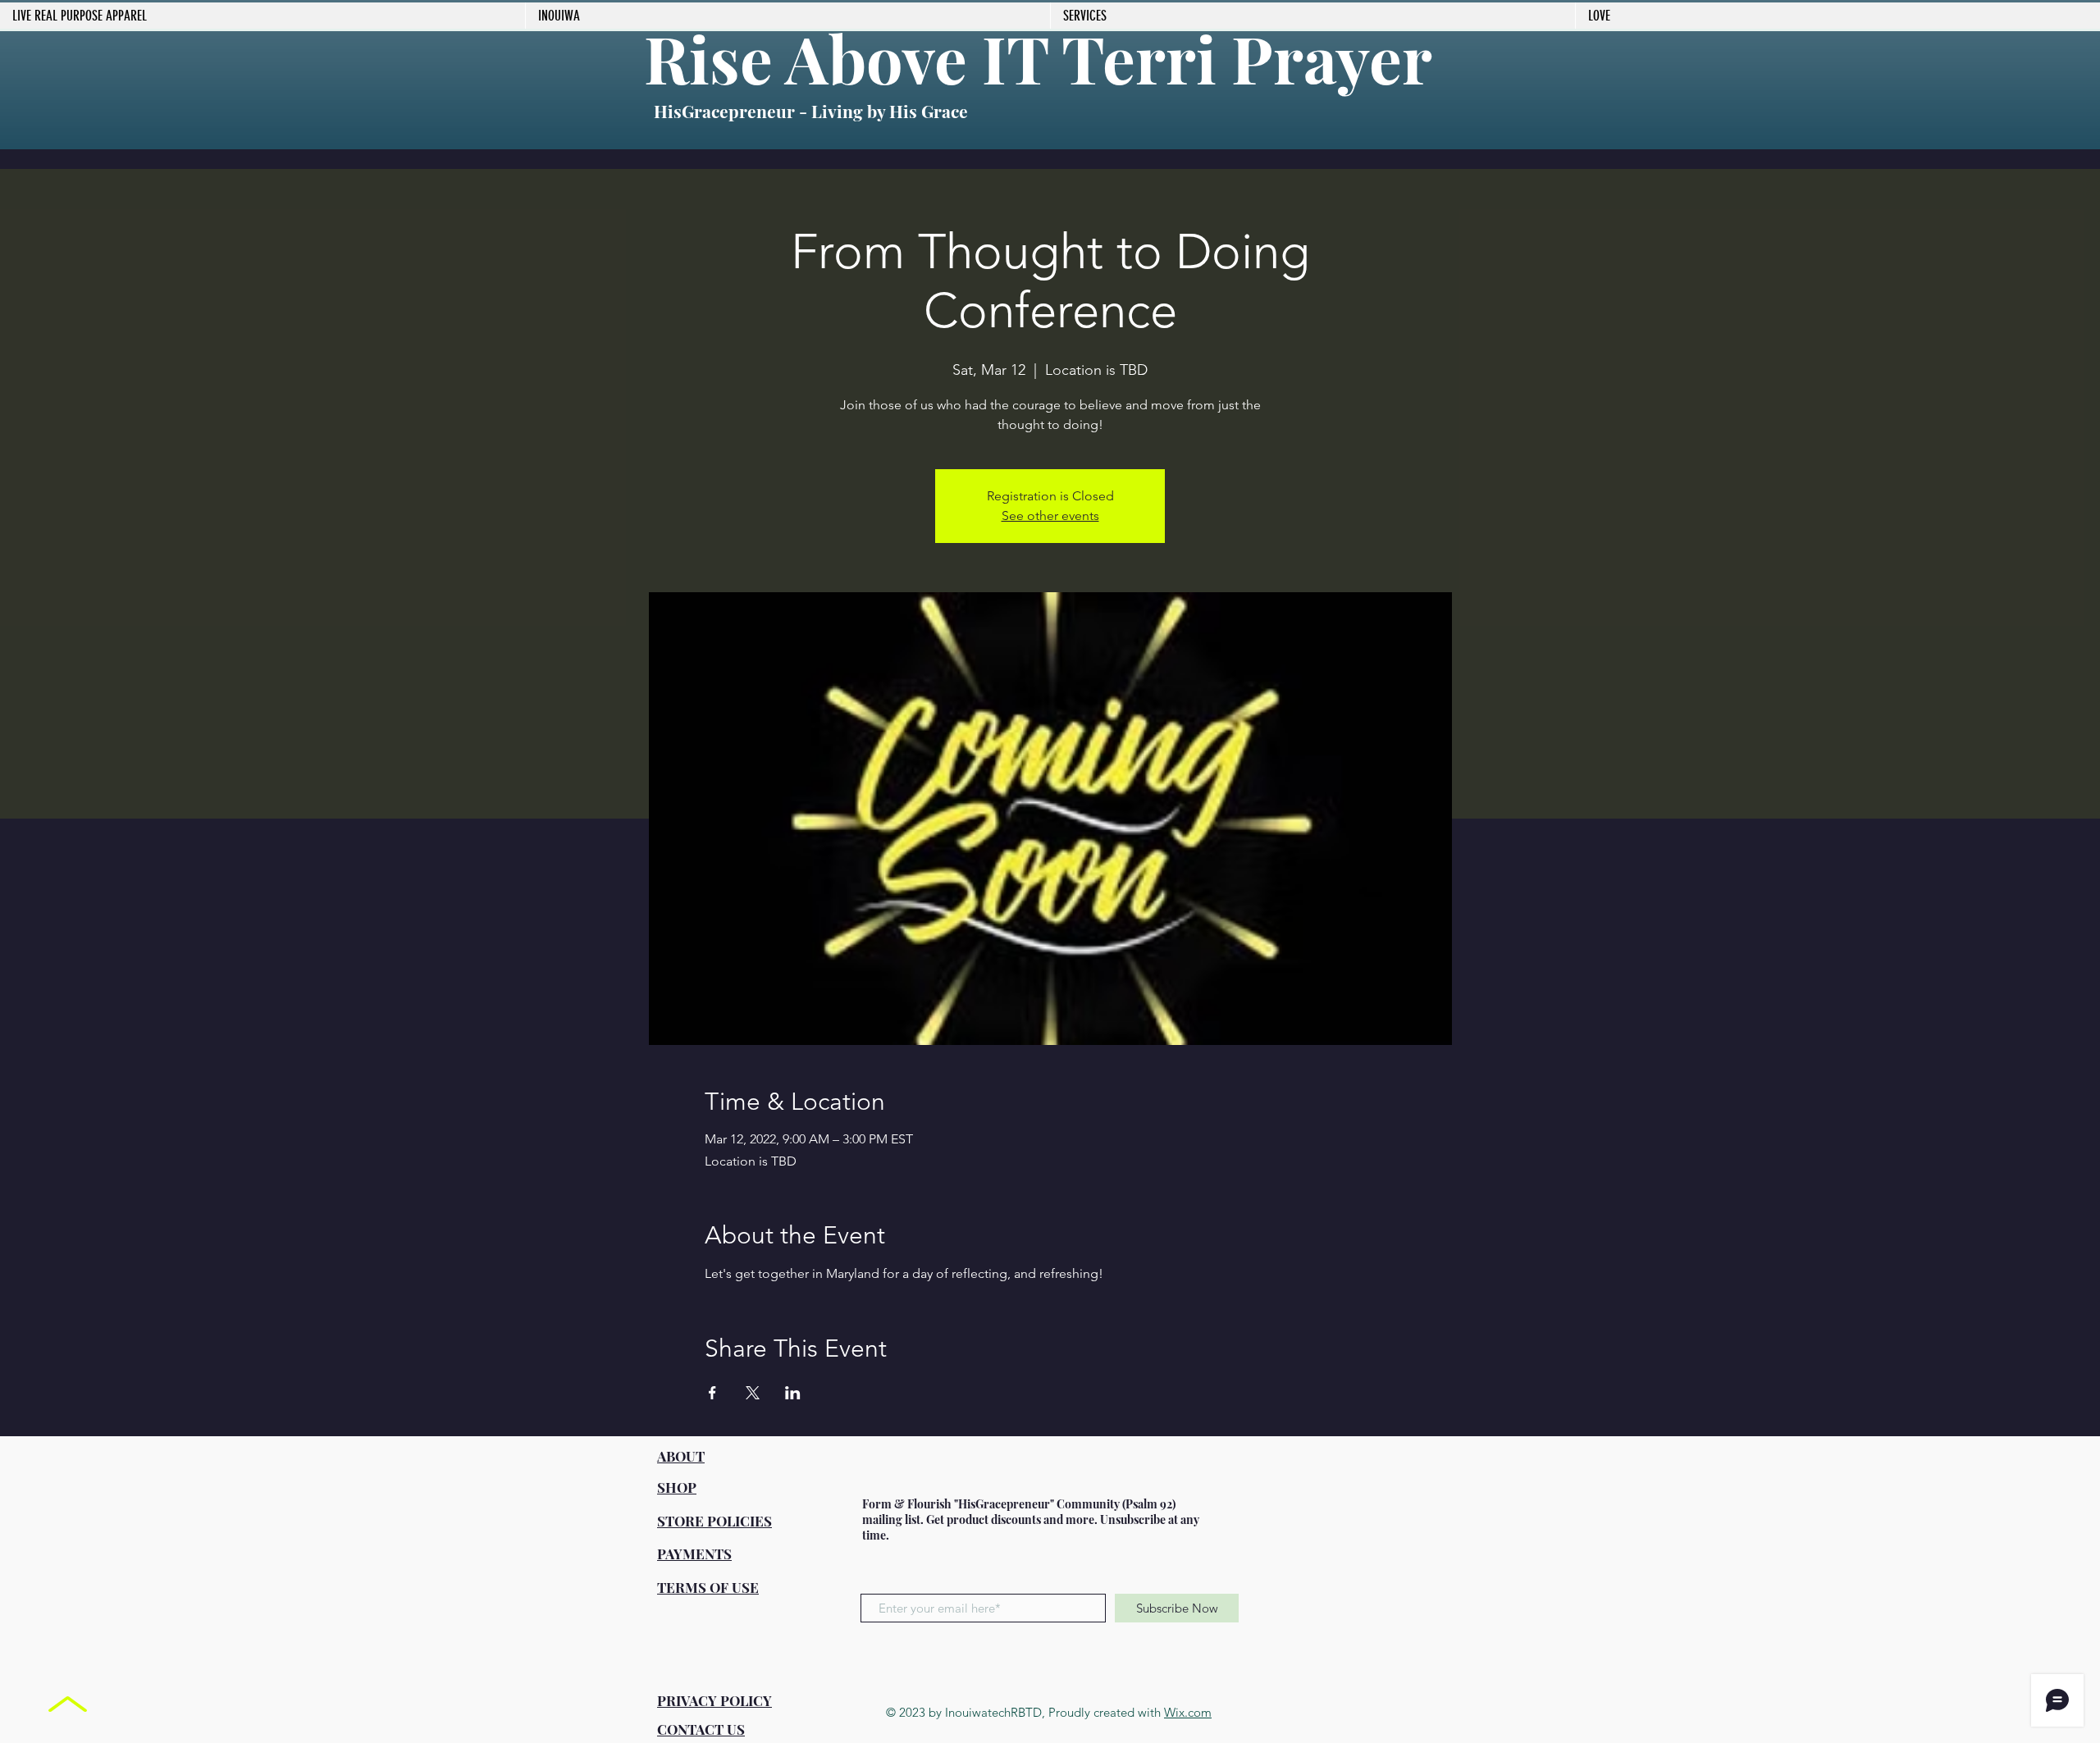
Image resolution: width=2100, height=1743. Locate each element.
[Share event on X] (753, 1393)
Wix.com (1188, 1712)
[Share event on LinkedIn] (793, 1393)
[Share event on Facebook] (712, 1393)
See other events (1050, 516)
